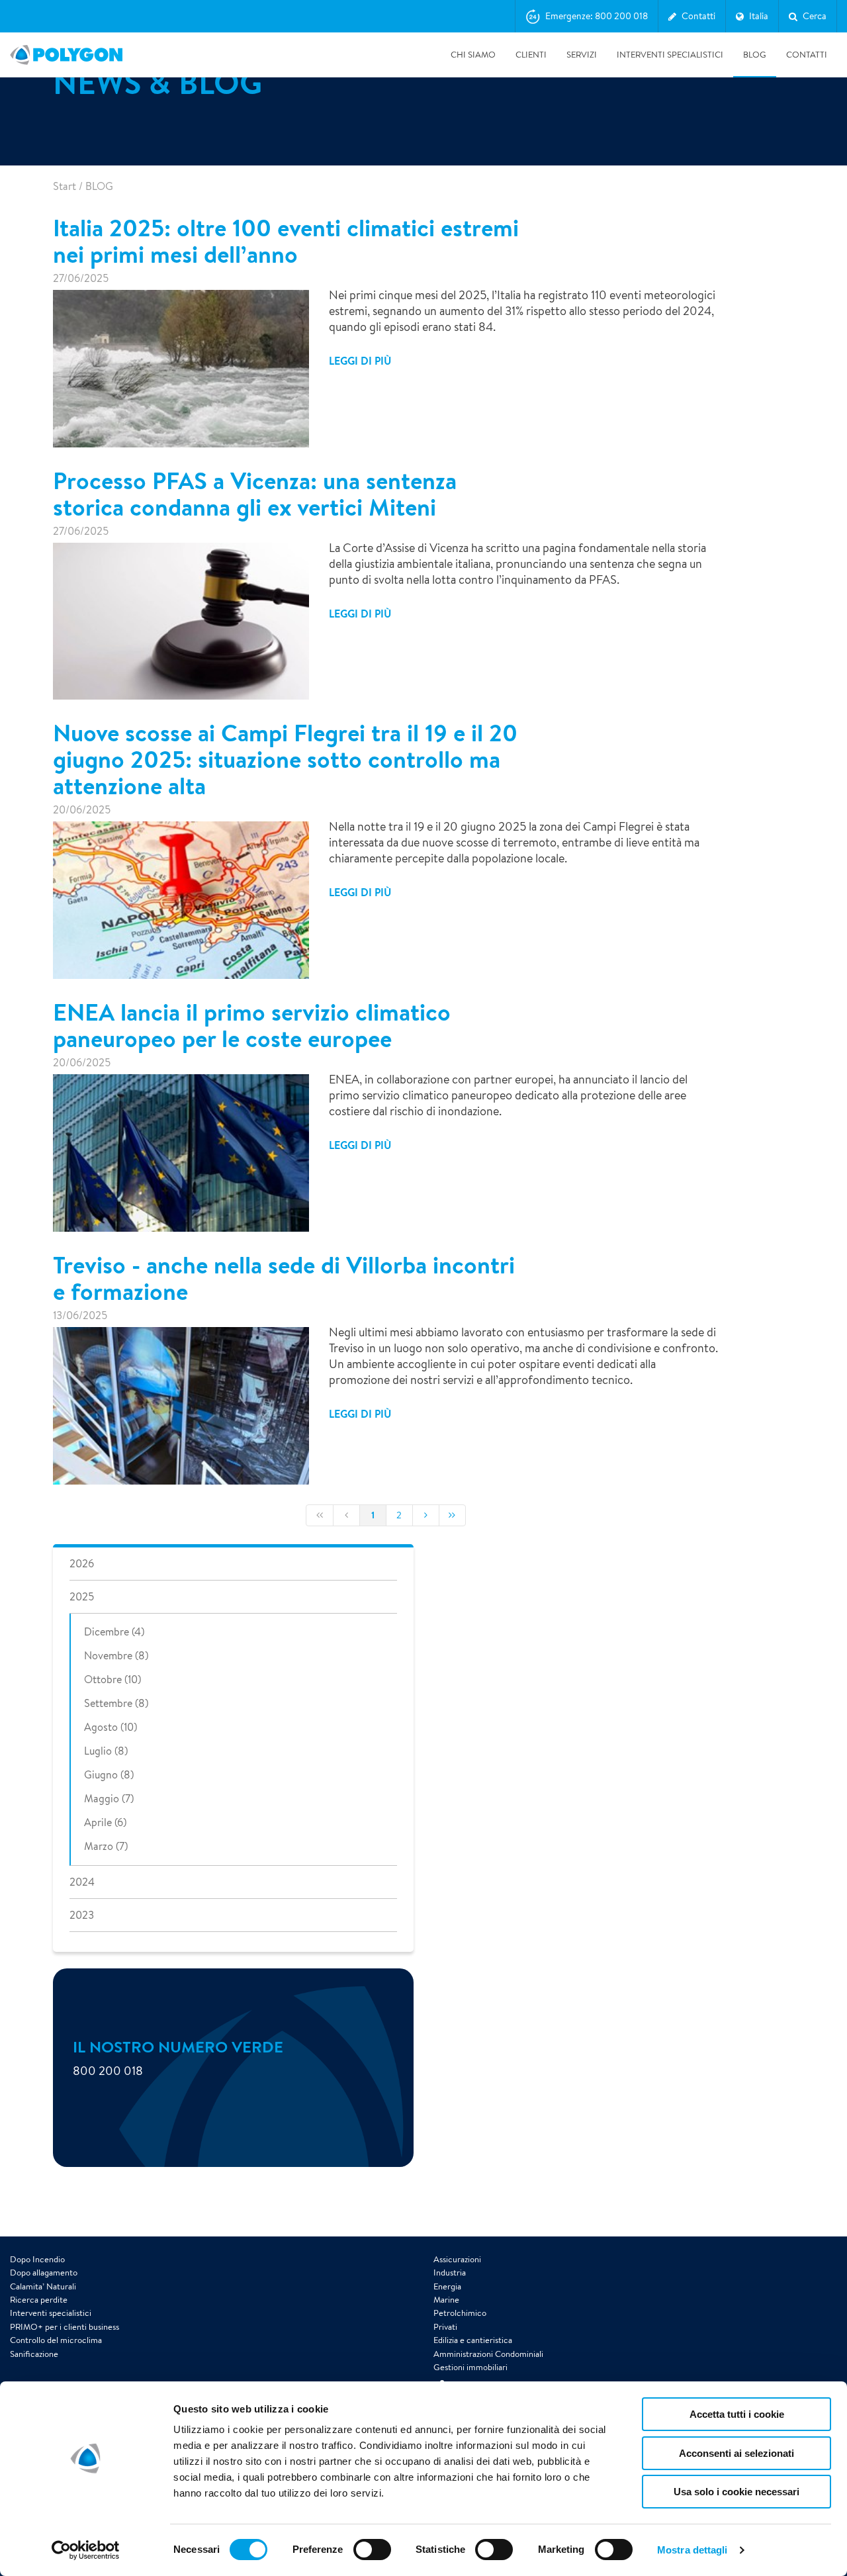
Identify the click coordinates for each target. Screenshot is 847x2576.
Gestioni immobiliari (470, 2367)
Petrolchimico (460, 2313)
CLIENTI (531, 55)
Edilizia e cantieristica (473, 2340)
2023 (82, 1915)
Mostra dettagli (692, 2550)
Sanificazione (34, 2354)
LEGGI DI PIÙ (360, 361)
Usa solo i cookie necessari (736, 2492)
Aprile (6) (105, 1822)
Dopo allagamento (44, 2273)
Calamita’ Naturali (43, 2286)
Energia (447, 2286)
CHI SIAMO (473, 55)
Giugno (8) (109, 1775)
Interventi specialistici (51, 2313)
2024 (82, 1882)
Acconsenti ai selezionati (736, 2453)
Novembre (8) (116, 1656)
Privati (445, 2327)
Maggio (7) (109, 1799)
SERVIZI (582, 55)
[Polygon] (66, 55)
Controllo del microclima (56, 2340)
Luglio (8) (106, 1751)
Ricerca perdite (39, 2300)
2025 (82, 1597)
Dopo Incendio (37, 2259)
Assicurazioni (457, 2259)
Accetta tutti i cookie (737, 2414)
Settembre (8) (116, 1703)
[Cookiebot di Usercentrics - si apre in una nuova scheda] (86, 2550)
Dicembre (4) (114, 1632)
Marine (446, 2300)
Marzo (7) (106, 1846)
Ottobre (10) (112, 1679)
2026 (82, 1564)
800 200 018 (108, 2070)
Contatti (807, 55)
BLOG (755, 55)
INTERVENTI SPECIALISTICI (670, 55)
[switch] (372, 2559)
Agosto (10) (111, 1727)
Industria (450, 2273)
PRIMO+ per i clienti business (65, 2327)
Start (65, 186)
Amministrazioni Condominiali (488, 2354)
